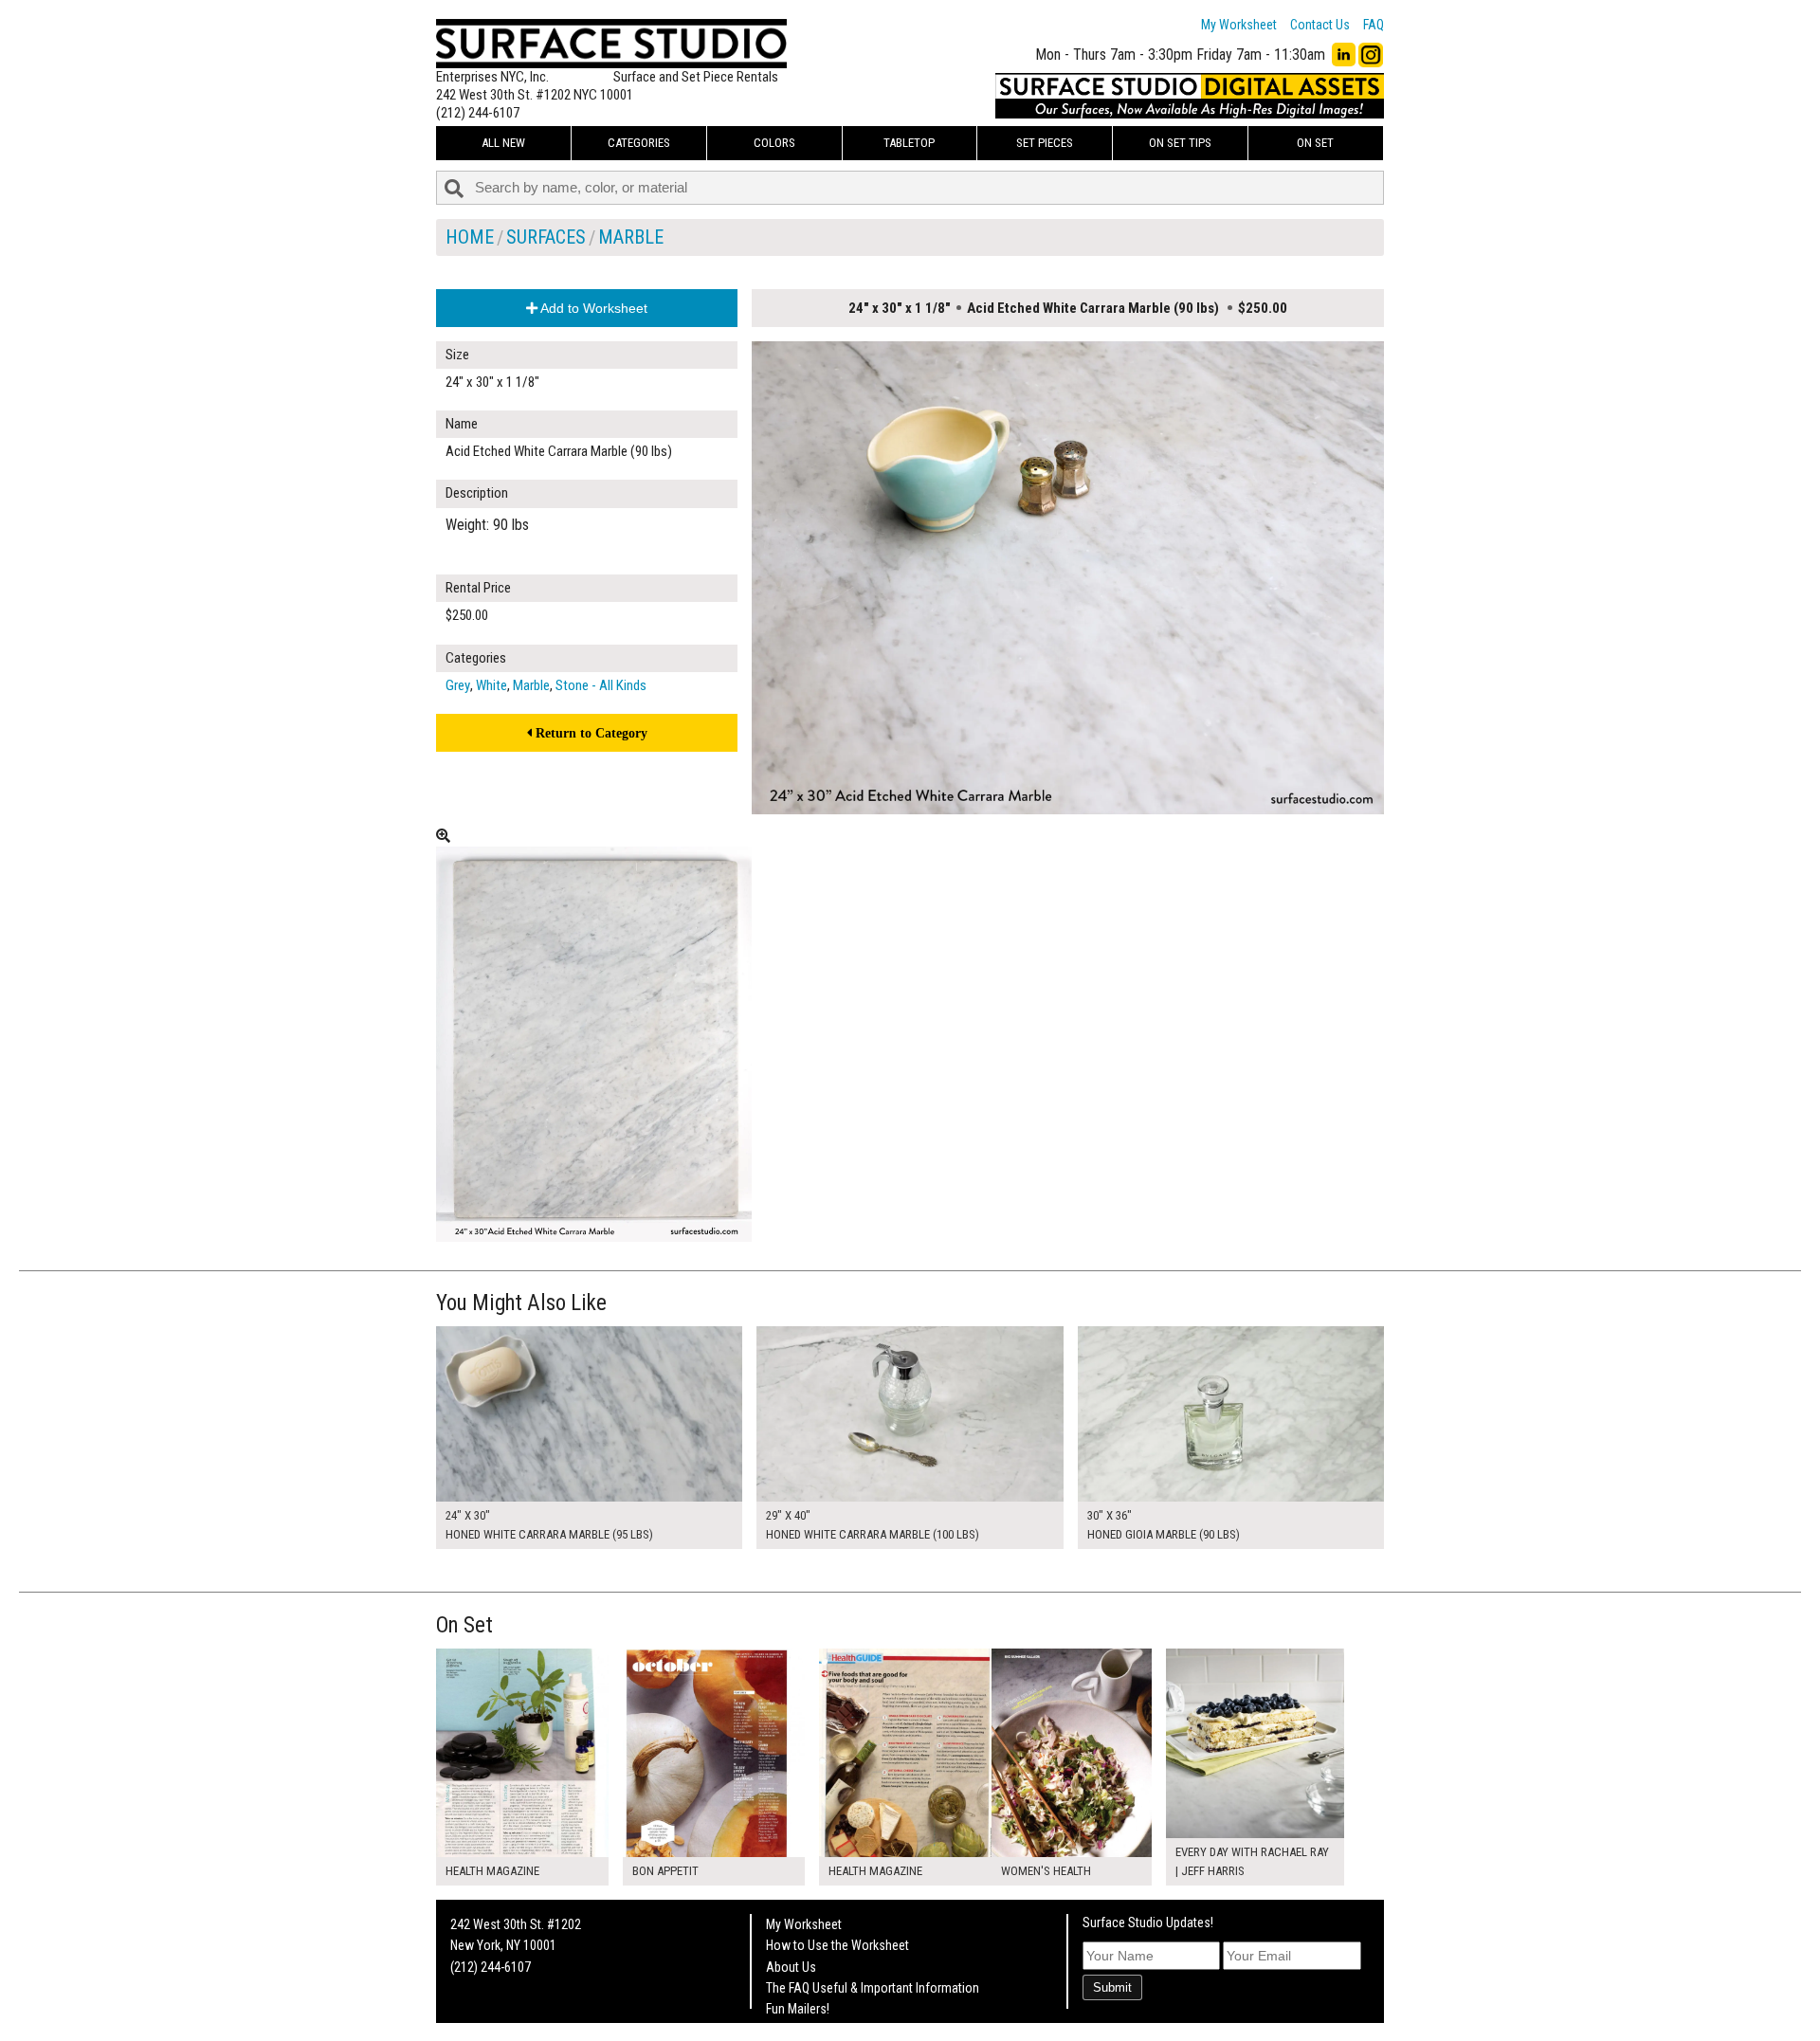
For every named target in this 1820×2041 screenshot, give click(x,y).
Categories (639, 143)
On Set (1315, 143)
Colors (774, 143)
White (491, 685)
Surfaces (546, 237)
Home (470, 237)
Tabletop (909, 143)
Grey (458, 685)
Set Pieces (1045, 143)
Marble (631, 237)
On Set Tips (1180, 143)
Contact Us (1320, 25)
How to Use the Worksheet (837, 1945)
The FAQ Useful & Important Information (873, 1988)
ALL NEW (503, 143)
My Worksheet (1239, 25)
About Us (791, 1967)
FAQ (1374, 25)
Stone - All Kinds (601, 685)
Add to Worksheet (592, 308)
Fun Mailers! (798, 2009)
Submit (1112, 1987)
